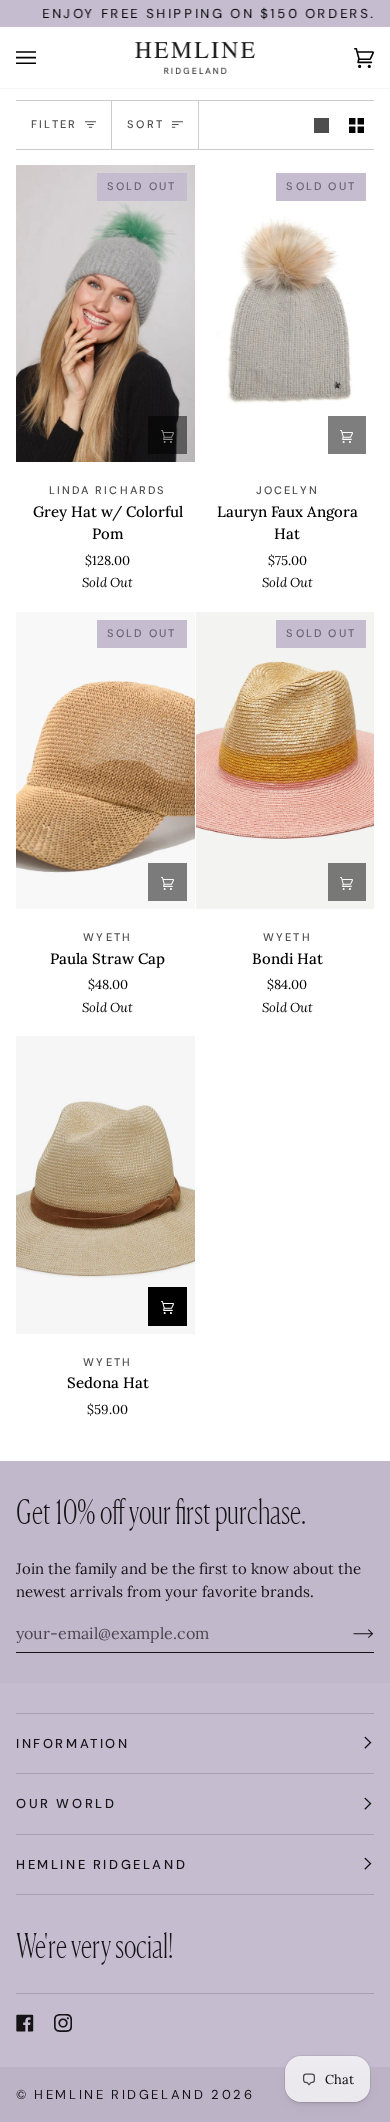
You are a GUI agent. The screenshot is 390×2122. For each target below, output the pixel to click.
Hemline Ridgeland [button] (101, 1864)
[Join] (347, 1633)
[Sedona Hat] (105, 1185)
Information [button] (73, 1743)
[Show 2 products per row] (356, 125)
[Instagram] (63, 2023)
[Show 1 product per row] (321, 125)
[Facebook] (25, 2023)
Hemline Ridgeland (119, 2094)
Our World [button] (66, 1803)
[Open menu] (46, 57)
